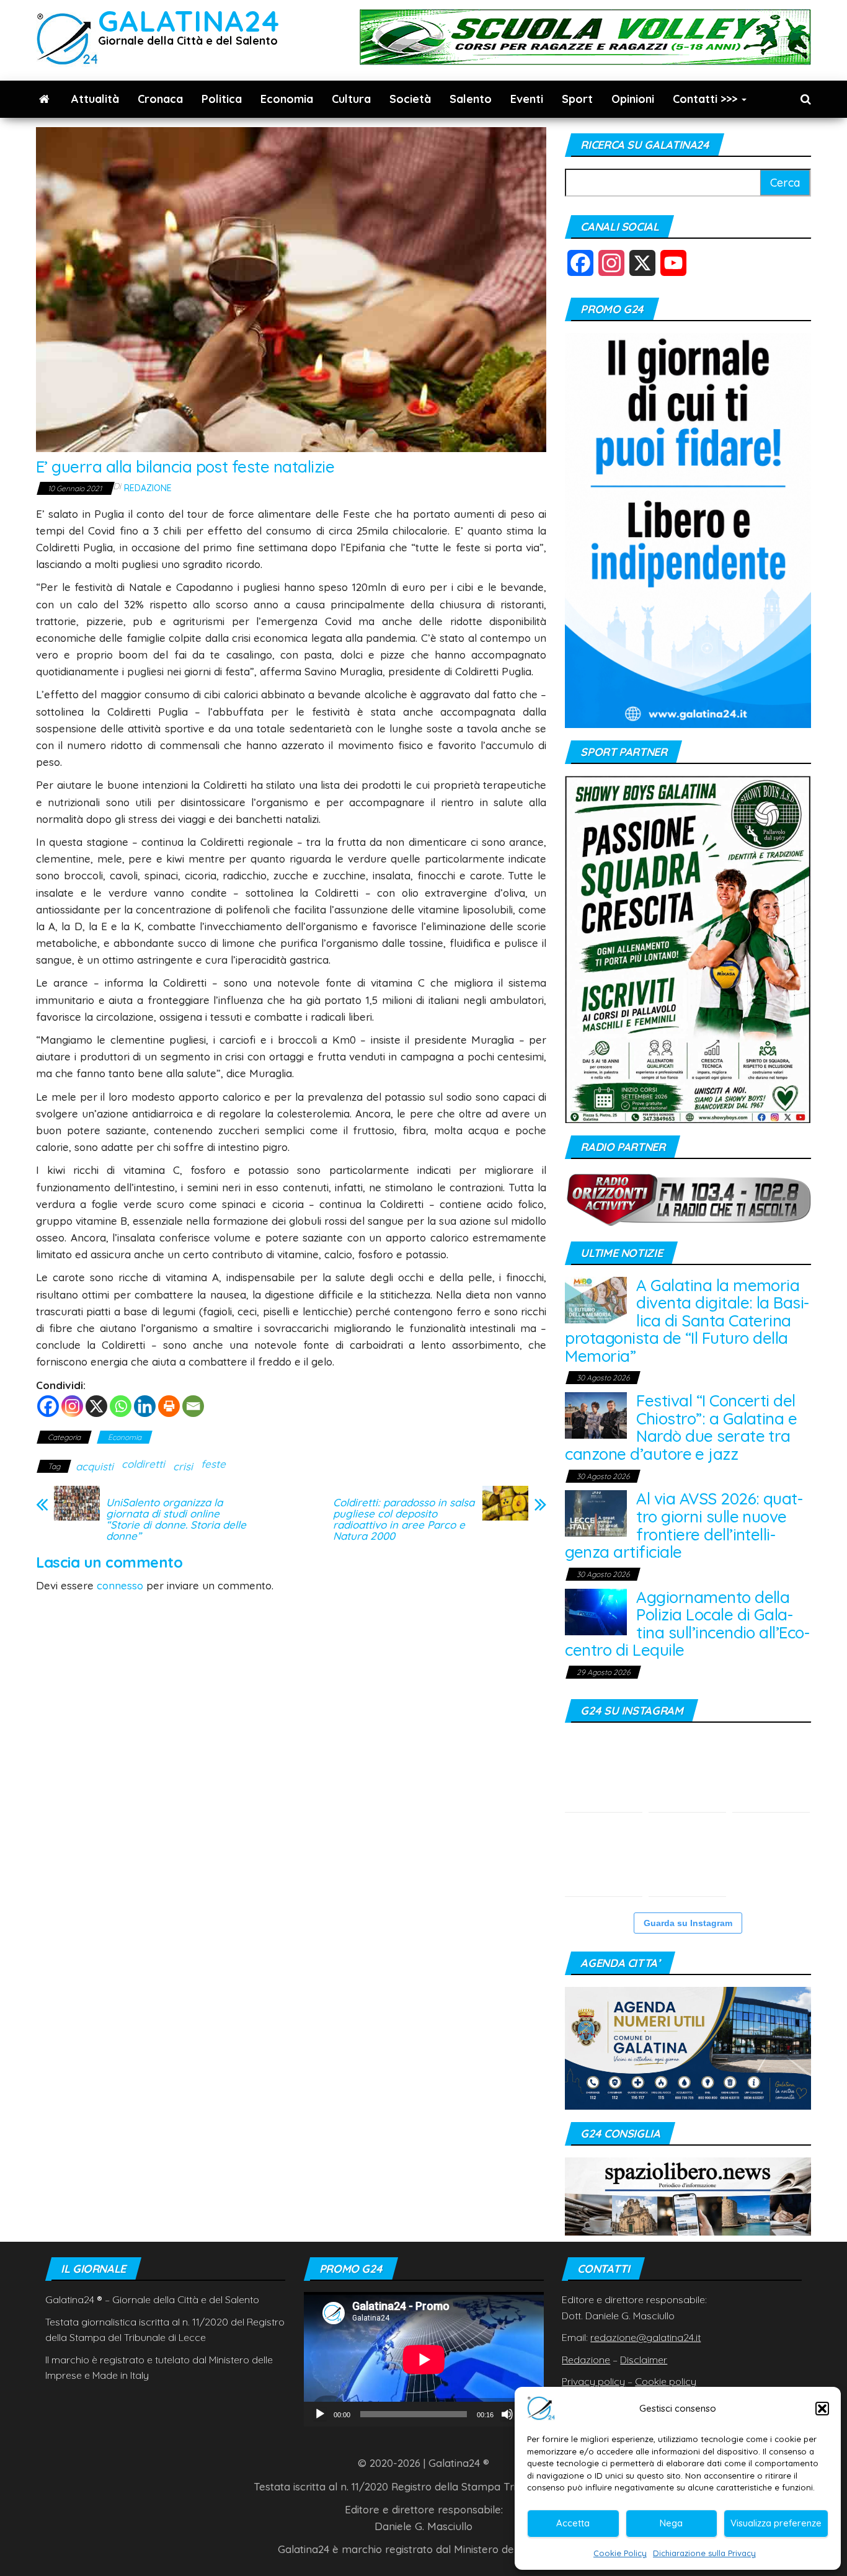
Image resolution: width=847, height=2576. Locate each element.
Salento (471, 99)
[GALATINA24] (44, 99)
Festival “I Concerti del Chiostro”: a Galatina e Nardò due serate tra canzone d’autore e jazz (681, 1427)
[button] (822, 2409)
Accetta (573, 2523)
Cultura (351, 99)
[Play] (320, 2414)
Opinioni (633, 99)
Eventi (527, 99)
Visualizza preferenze (776, 2523)
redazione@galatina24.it (645, 2337)
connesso (120, 1585)
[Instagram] (72, 1406)
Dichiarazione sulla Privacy (704, 2553)
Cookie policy (666, 2381)
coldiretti (143, 1464)
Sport (577, 99)
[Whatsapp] (121, 1406)
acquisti (95, 1466)
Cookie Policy (620, 2553)
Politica (222, 99)
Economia (287, 99)
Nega (671, 2523)
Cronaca (160, 99)
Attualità (95, 99)
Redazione (148, 488)
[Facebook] (48, 1406)
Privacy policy (593, 2381)
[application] (424, 2359)
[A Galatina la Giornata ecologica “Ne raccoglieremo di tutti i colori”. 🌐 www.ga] (604, 1858)
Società (410, 99)
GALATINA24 (189, 21)
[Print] (169, 1406)
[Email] (193, 1406)
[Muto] (507, 2414)
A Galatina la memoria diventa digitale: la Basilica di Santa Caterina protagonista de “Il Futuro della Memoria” (687, 1321)
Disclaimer (644, 2360)
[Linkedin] (145, 1406)
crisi (183, 1466)
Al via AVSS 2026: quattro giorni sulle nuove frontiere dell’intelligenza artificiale (684, 1525)
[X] (96, 1406)
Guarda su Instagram (688, 1923)
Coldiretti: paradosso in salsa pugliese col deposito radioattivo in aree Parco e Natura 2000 (404, 1519)
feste (213, 1464)
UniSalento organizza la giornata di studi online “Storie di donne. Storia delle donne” (176, 1519)
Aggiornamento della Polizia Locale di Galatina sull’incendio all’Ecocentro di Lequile (687, 1624)
